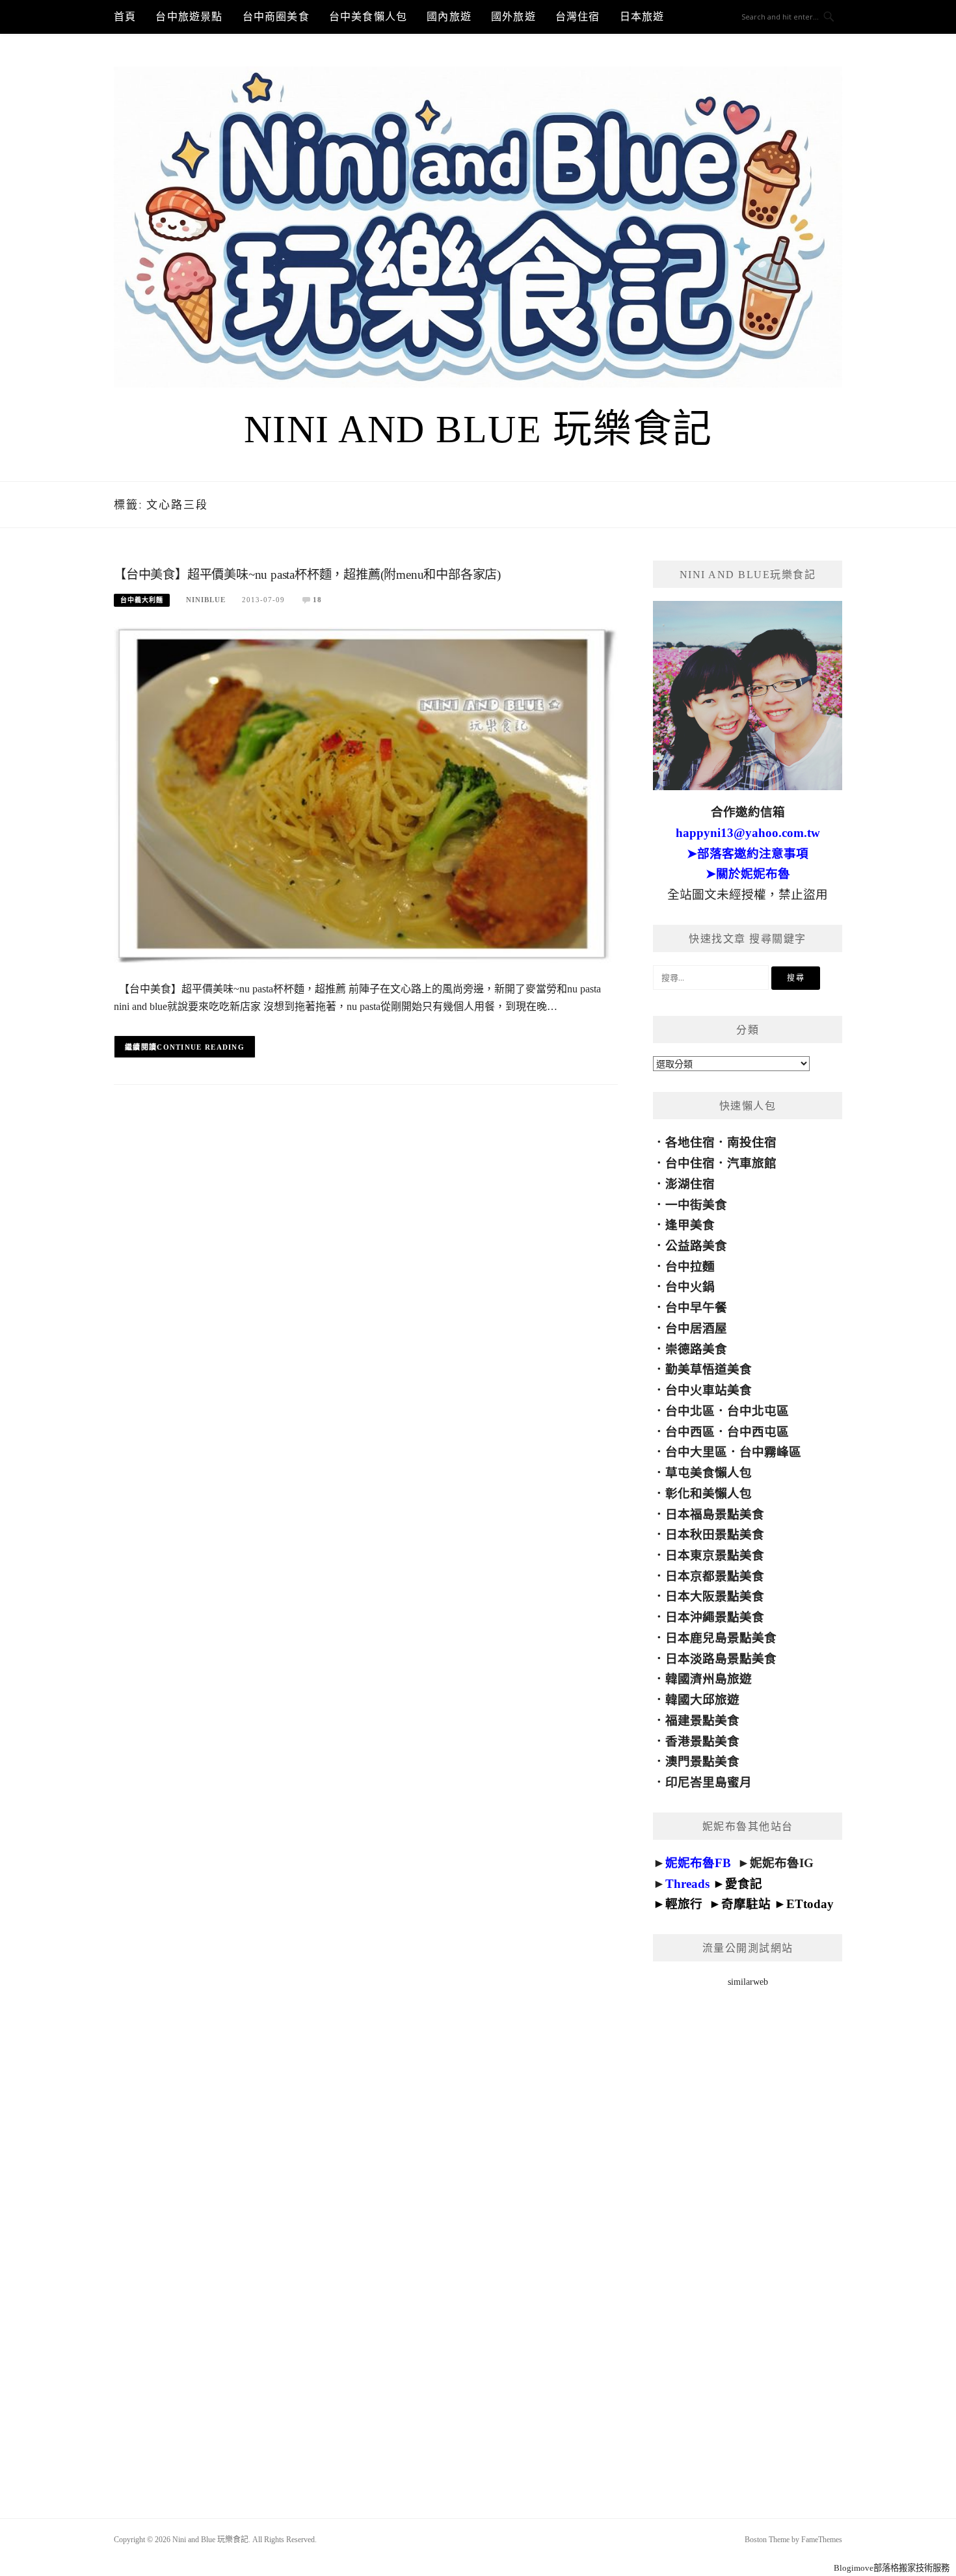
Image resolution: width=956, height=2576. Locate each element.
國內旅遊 (449, 17)
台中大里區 (696, 1452)
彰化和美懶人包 (709, 1494)
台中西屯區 (758, 1432)
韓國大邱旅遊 (702, 1700)
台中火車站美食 (709, 1390)
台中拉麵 (690, 1267)
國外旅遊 (513, 17)
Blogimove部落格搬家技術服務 (892, 2568)
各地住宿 (690, 1142)
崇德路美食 (696, 1349)
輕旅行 (684, 1904)
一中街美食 (696, 1205)
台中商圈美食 (276, 17)
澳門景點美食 (702, 1761)
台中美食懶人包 (368, 17)
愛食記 (744, 1884)
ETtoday (810, 1904)
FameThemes (822, 2540)
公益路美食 (696, 1246)
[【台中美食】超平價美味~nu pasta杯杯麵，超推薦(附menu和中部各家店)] (366, 794)
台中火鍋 (690, 1287)
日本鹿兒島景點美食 (721, 1638)
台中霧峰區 (770, 1452)
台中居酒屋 (696, 1328)
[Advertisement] (748, 2236)
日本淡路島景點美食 (721, 1659)
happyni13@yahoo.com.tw (748, 833)
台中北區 (690, 1411)
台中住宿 (690, 1163)
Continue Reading (201, 1047)
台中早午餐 (696, 1308)
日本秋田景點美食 (715, 1534)
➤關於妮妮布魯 (748, 874)
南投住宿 (752, 1142)
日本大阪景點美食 (715, 1596)
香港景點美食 (702, 1741)
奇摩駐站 (746, 1904)
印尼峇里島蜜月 (709, 1782)
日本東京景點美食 (715, 1555)
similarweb (748, 1982)
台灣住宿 (578, 17)
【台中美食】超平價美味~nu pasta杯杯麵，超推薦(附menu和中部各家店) (307, 575)
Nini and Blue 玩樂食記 (478, 429)
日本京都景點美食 (715, 1576)
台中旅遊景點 (189, 17)
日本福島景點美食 (715, 1514)
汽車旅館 (752, 1163)
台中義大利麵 (142, 600)
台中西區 (690, 1432)
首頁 (125, 17)
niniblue (206, 600)
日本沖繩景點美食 (715, 1617)
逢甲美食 (690, 1225)
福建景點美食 (702, 1720)
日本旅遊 (642, 17)
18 (317, 600)
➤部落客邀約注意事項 (748, 854)
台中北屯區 (758, 1411)
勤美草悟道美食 (709, 1369)
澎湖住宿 (690, 1184)
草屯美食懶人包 (709, 1473)
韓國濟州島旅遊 (709, 1679)
